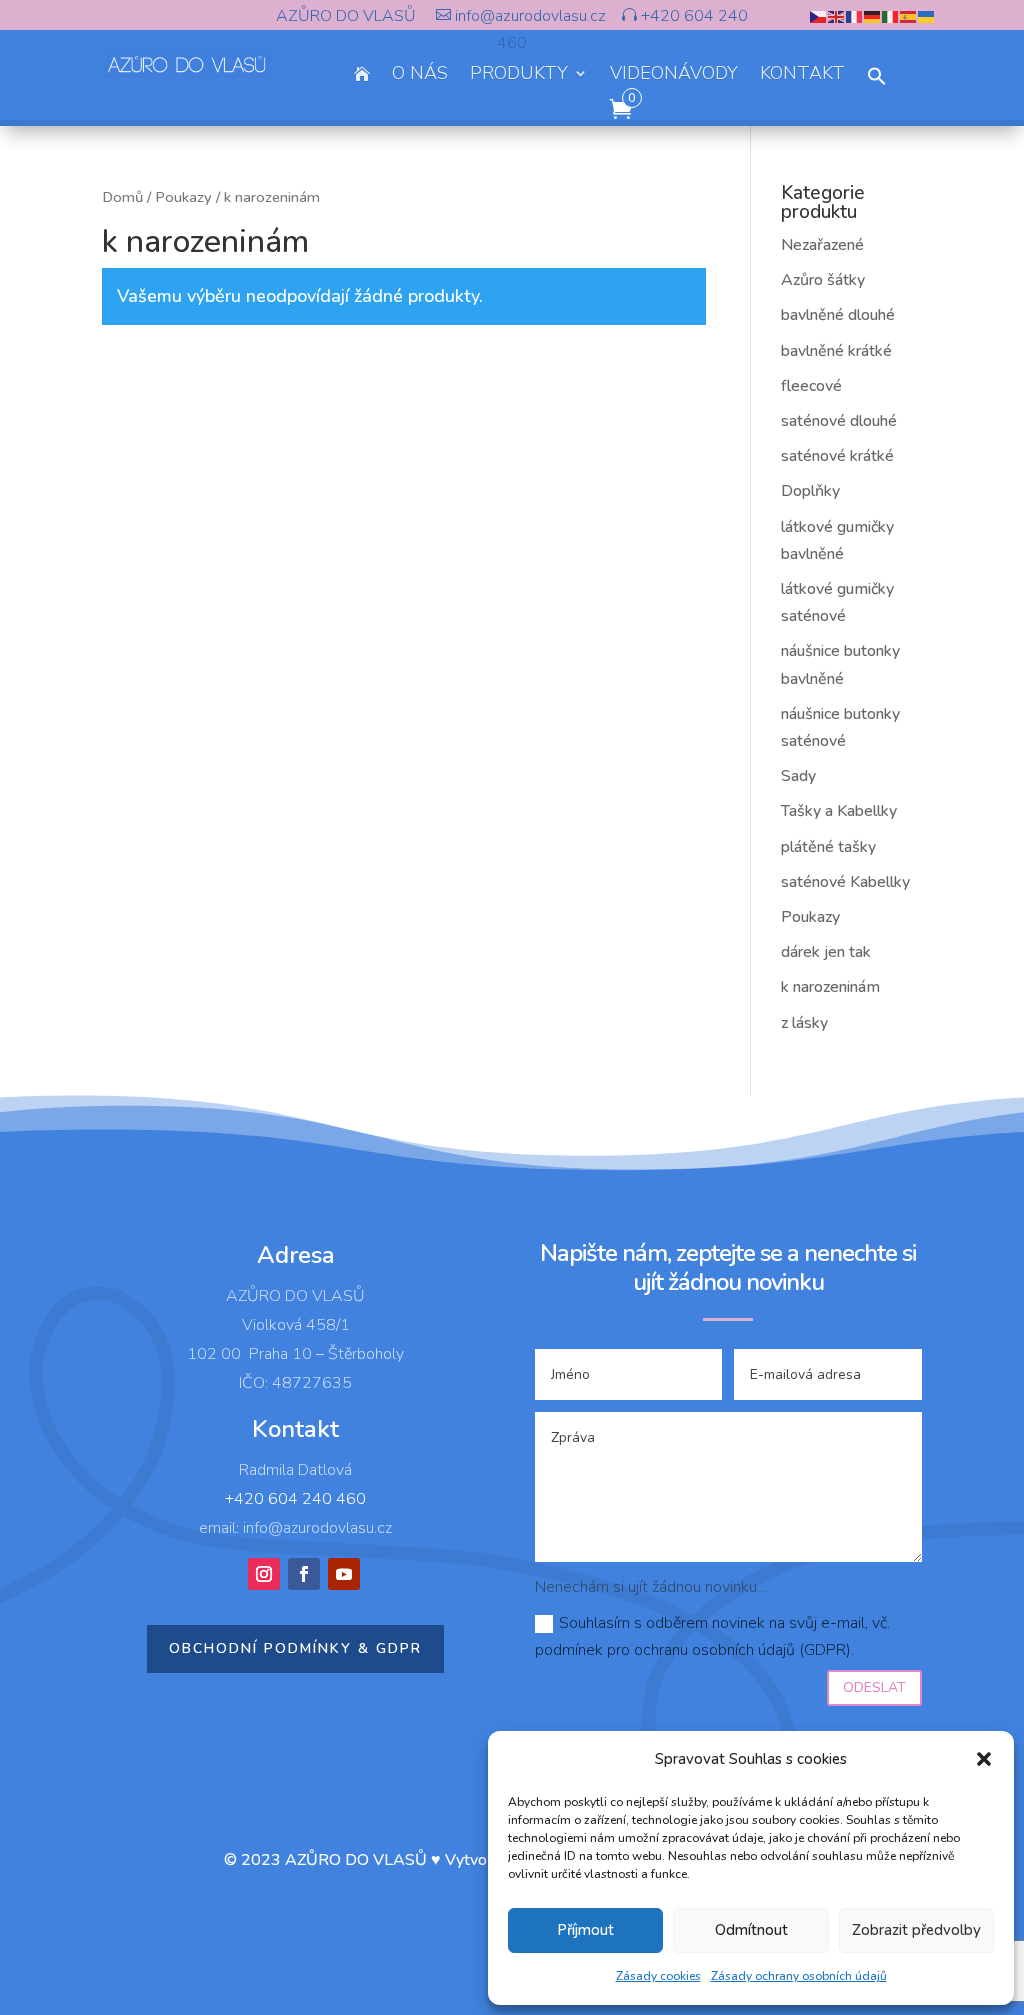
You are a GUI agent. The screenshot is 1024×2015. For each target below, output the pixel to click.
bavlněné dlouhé (838, 315)
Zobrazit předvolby (916, 1930)
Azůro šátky (823, 280)
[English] (837, 16)
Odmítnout (751, 1930)
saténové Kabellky (845, 882)
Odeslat (874, 1687)
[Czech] (819, 16)
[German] (873, 16)
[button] (984, 1759)
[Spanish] (909, 16)
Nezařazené (822, 245)
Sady (798, 776)
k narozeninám (830, 987)
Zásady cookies (658, 1976)
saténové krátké (837, 456)
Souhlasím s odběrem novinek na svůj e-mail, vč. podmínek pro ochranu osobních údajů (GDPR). (712, 1636)
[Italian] (891, 16)
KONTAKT (802, 75)
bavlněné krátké (836, 351)
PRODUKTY (519, 75)
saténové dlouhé (839, 421)
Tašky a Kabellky (839, 811)
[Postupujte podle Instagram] (264, 1574)
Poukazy (183, 197)
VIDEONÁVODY (674, 75)
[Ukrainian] (927, 16)
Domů (122, 197)
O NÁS (420, 75)
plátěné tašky (828, 847)
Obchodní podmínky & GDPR (295, 1648)
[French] (855, 16)
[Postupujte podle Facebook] (304, 1574)
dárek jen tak (826, 952)
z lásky (804, 1023)
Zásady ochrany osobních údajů (799, 1976)
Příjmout (585, 1930)
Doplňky (810, 491)
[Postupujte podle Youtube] (344, 1574)
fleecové (811, 386)
